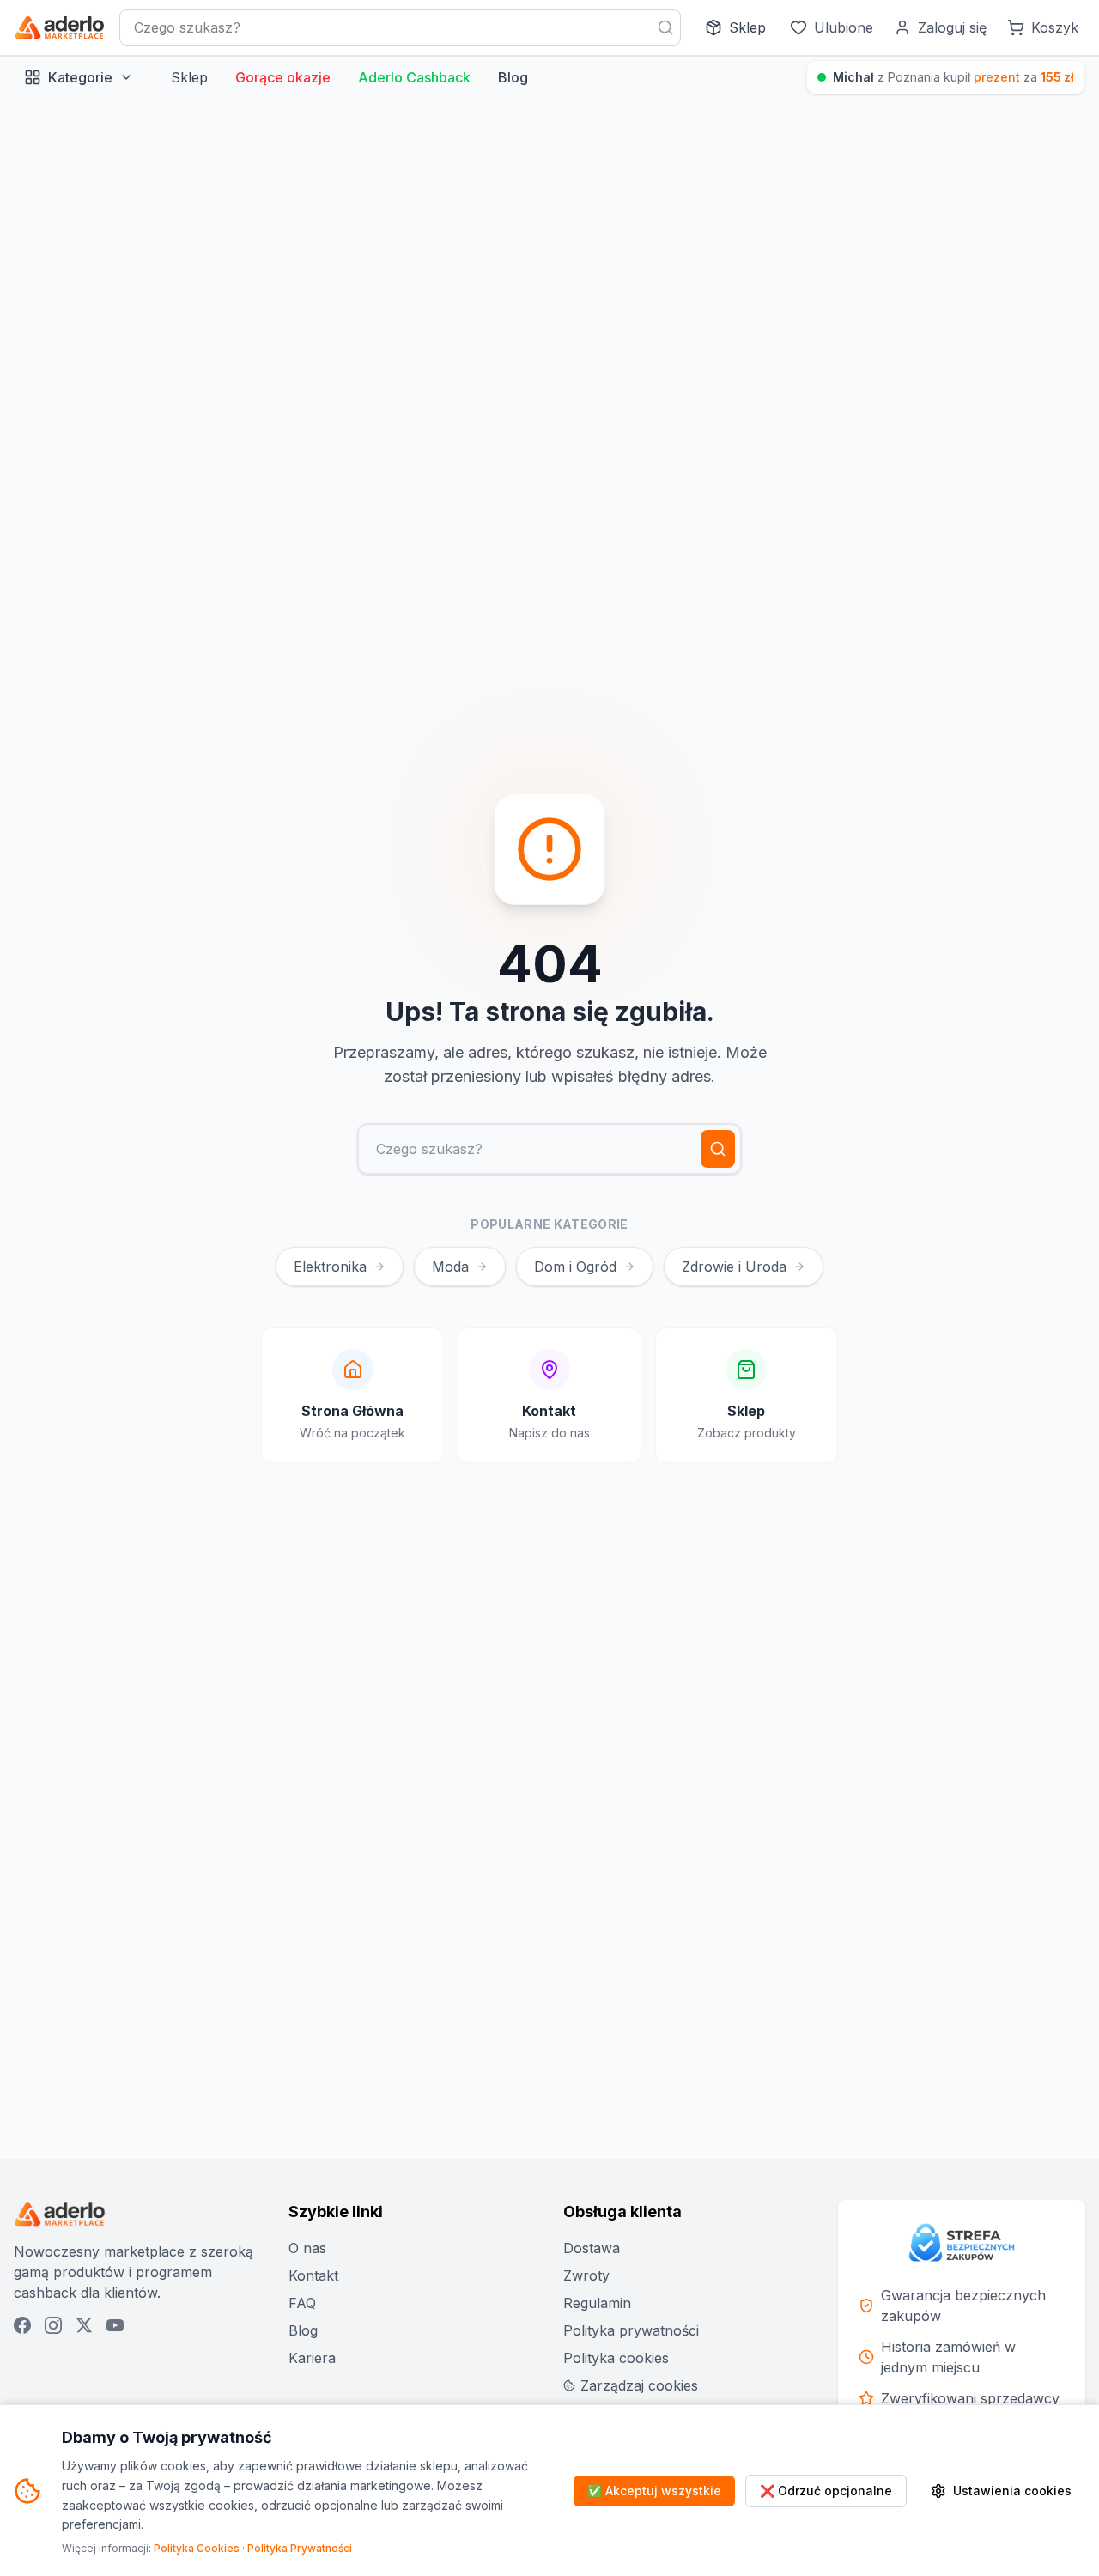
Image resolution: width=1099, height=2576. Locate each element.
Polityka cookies (616, 2358)
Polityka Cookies (197, 2548)
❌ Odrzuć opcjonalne (826, 2491)
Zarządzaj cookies (639, 2385)
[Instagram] (53, 2325)
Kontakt (313, 2275)
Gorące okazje (283, 77)
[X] (84, 2325)
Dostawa (592, 2248)
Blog (513, 77)
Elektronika (330, 1267)
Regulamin (597, 2303)
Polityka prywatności (631, 2330)
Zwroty (586, 2275)
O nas (307, 2248)
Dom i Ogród (575, 1267)
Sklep (189, 77)
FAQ (302, 2303)
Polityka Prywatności (300, 2548)
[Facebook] (22, 2325)
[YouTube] (115, 2325)
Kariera (312, 2358)
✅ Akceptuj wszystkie (654, 2491)
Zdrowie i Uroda (734, 1267)
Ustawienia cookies (1012, 2491)
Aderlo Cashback (414, 77)
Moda (450, 1267)
